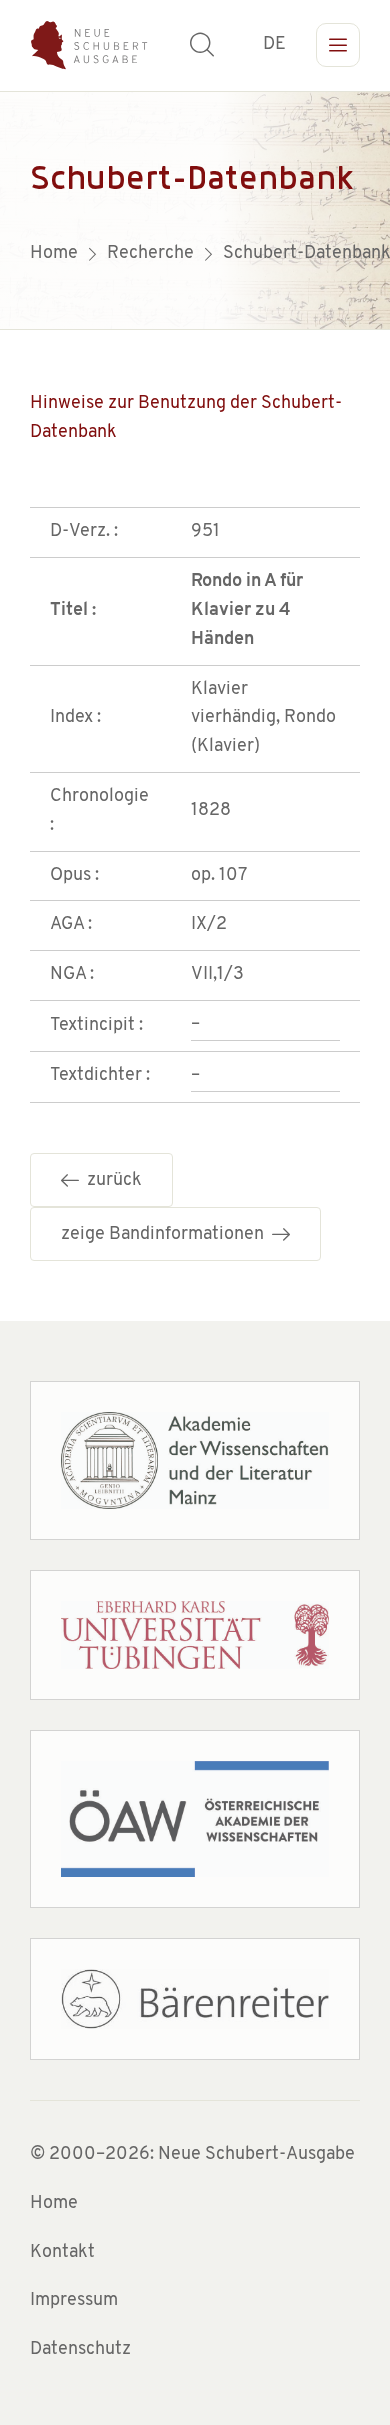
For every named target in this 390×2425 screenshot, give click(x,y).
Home (54, 2204)
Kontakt (62, 2253)
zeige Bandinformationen (166, 1235)
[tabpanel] (195, 210)
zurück (110, 1181)
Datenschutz (80, 2350)
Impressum (74, 2301)
